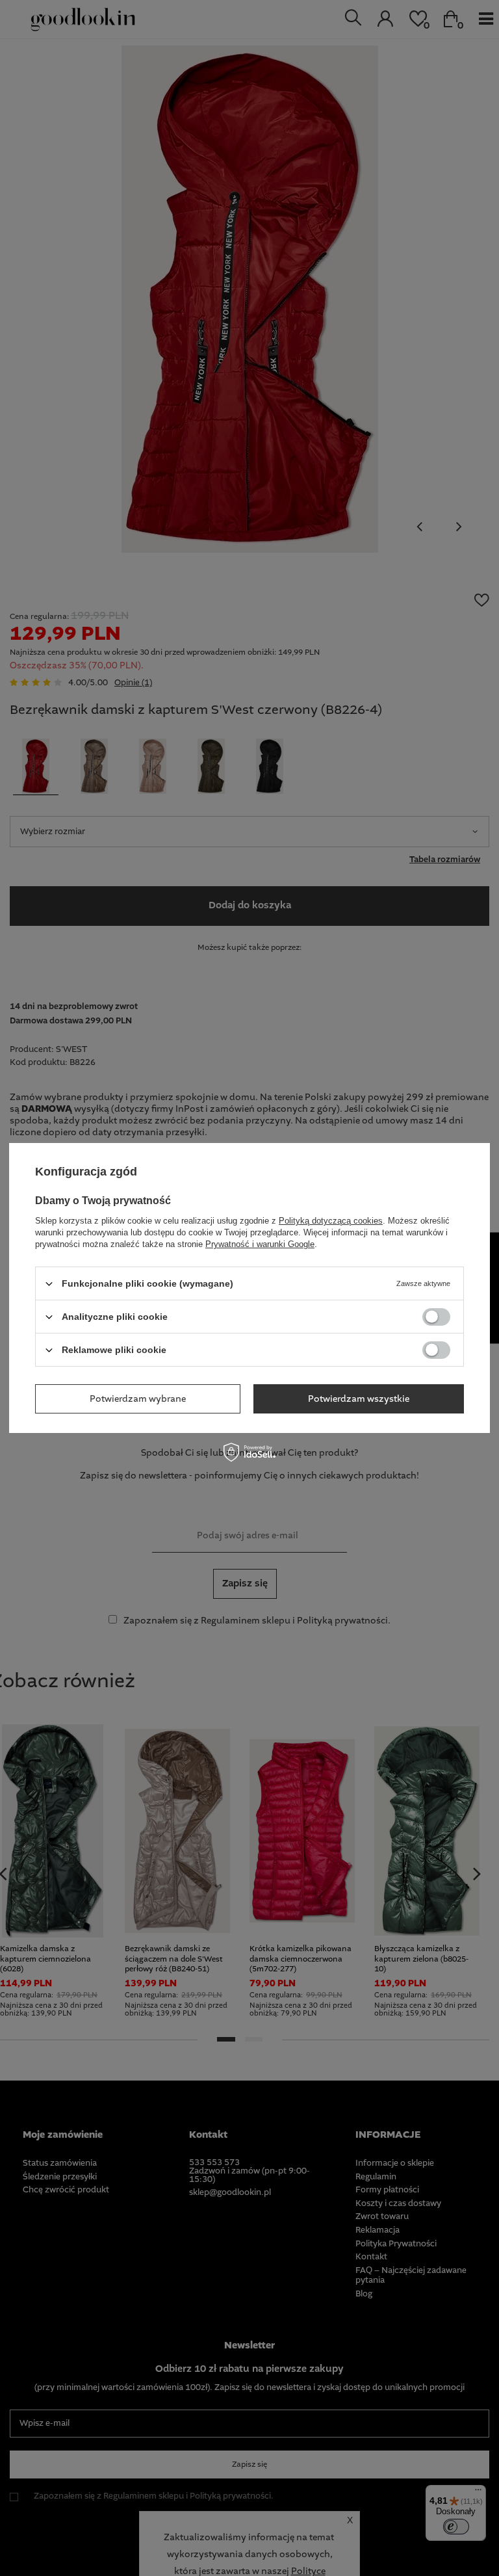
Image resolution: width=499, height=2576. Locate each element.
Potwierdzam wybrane (138, 1399)
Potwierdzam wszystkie (359, 1399)
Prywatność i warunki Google (260, 1244)
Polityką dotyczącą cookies (331, 1221)
